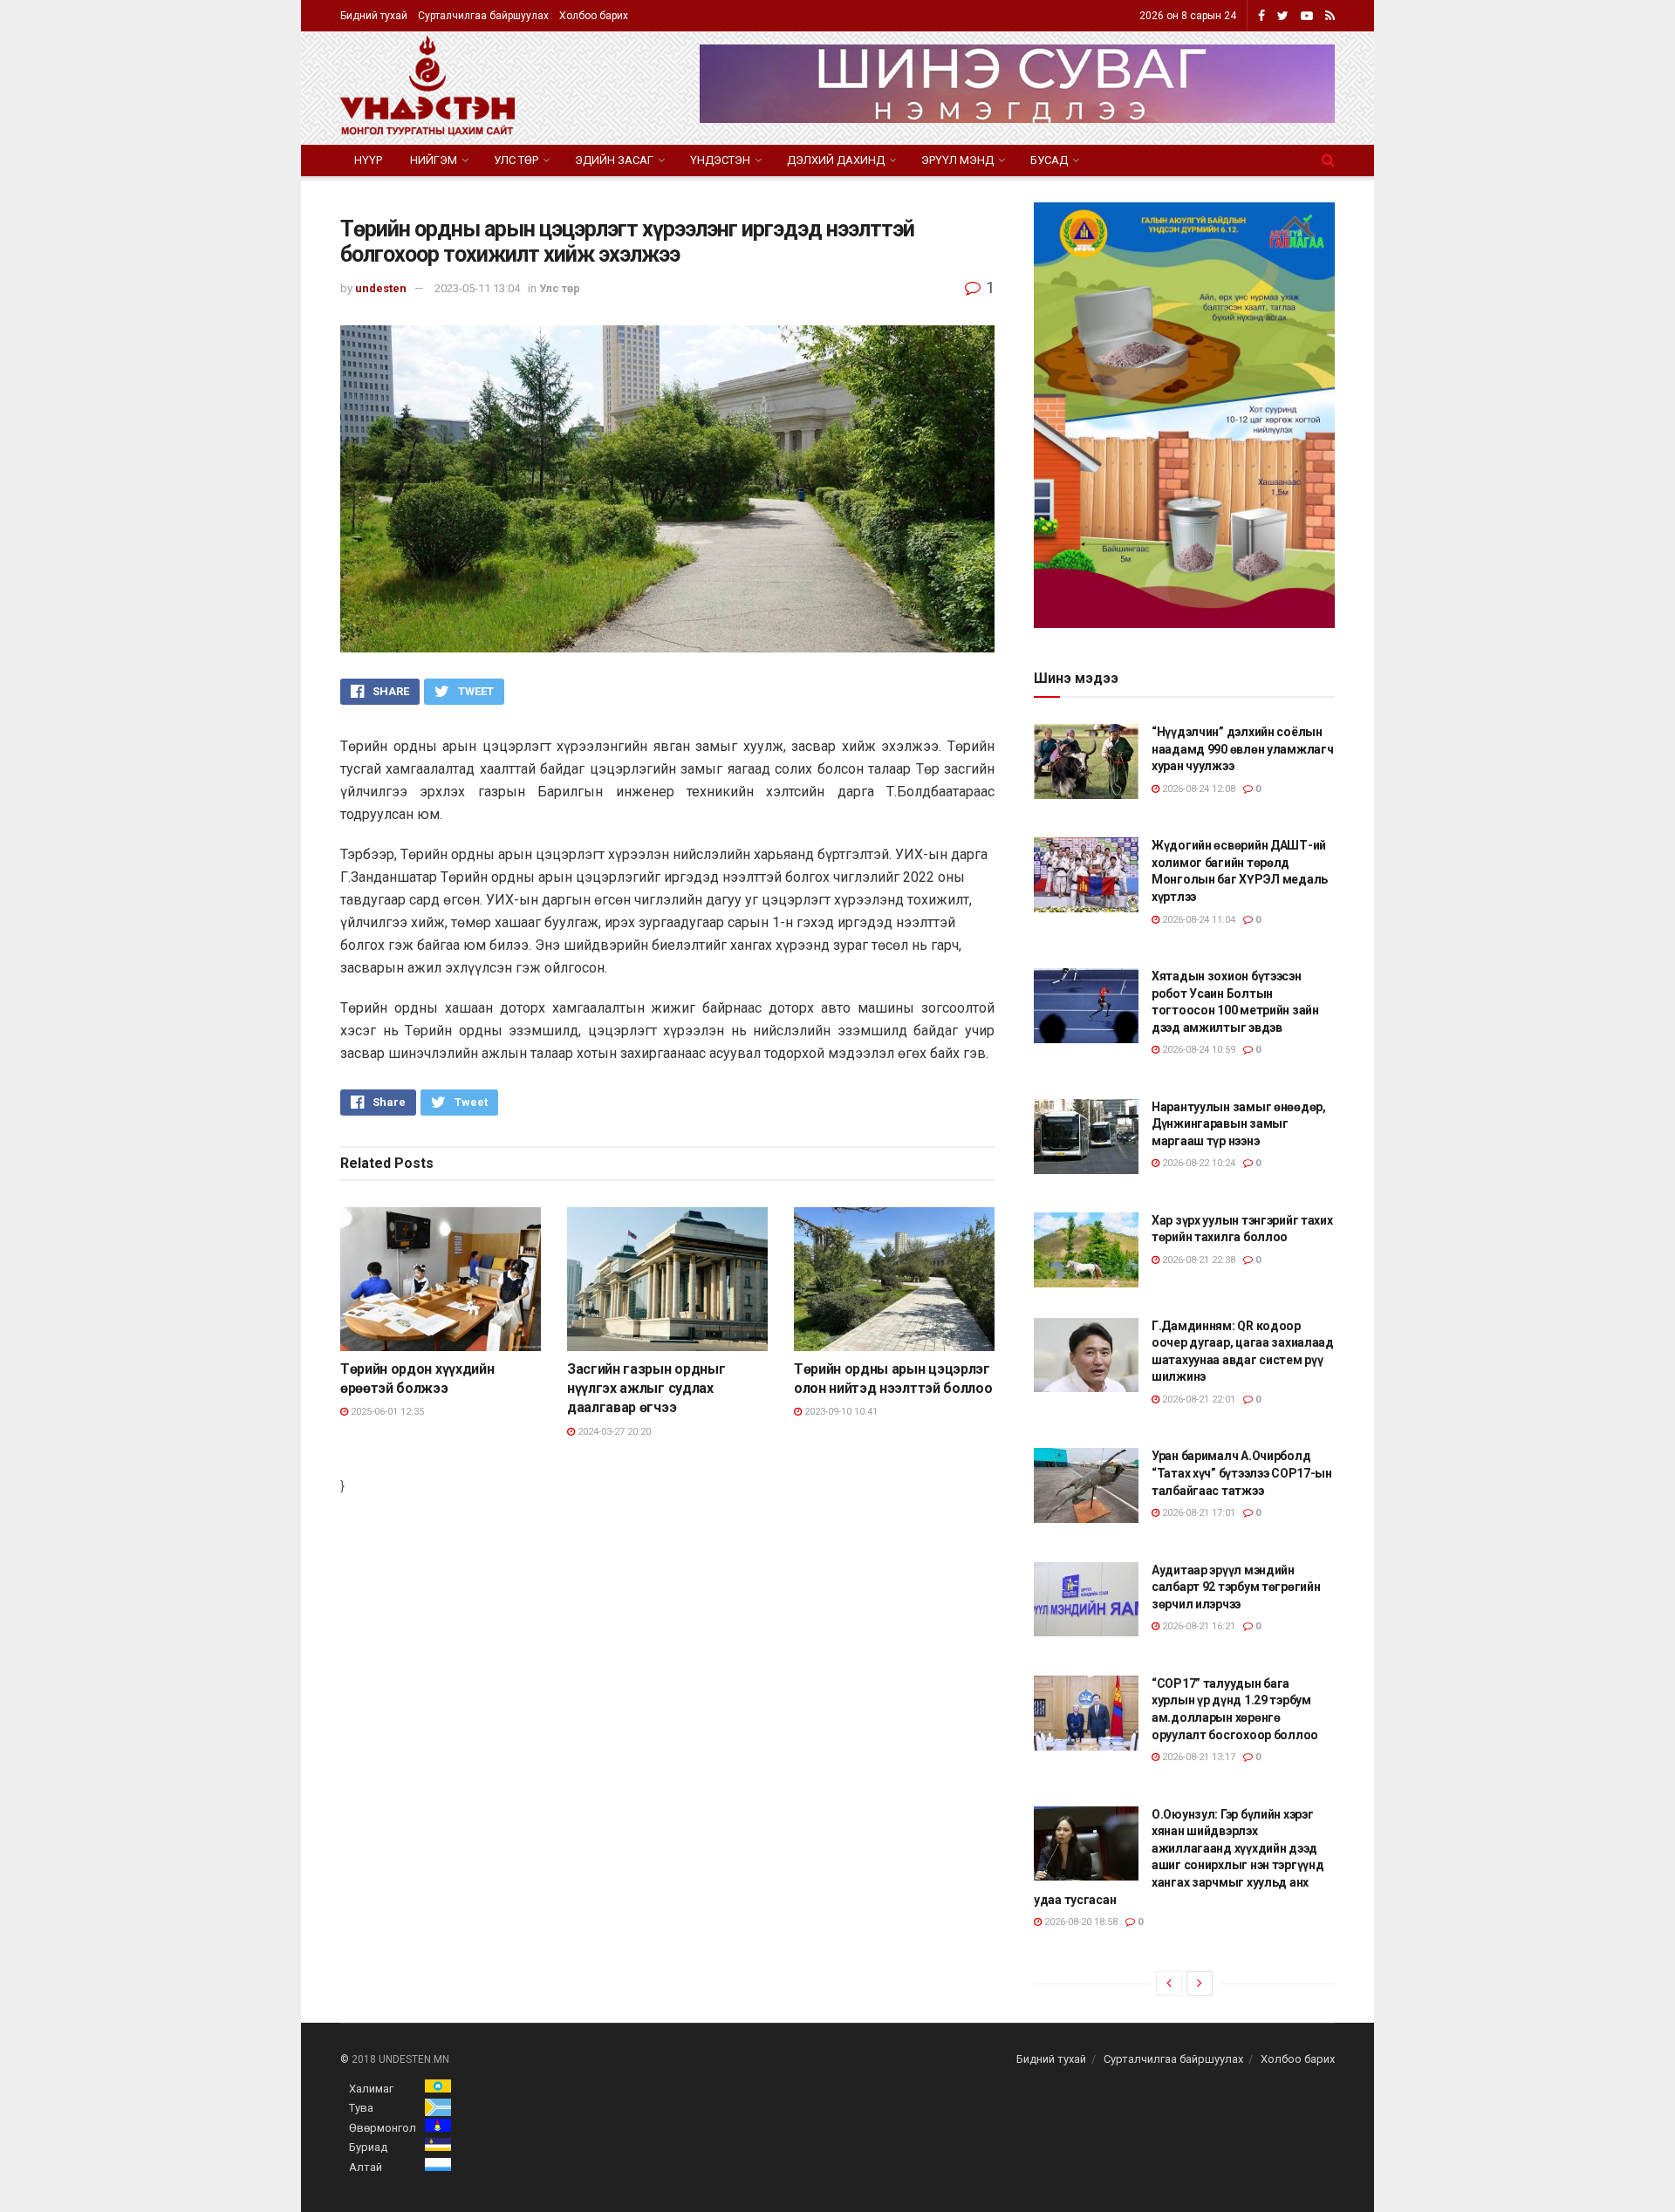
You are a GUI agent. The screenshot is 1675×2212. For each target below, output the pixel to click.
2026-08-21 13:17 (1197, 1757)
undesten (381, 288)
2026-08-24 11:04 (1197, 920)
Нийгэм (434, 160)
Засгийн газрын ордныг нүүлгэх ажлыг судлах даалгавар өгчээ (646, 1389)
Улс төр (516, 160)
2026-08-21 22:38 (1197, 1260)
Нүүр (368, 160)
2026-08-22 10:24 (1197, 1163)
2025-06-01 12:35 (386, 1412)
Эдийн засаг (614, 160)
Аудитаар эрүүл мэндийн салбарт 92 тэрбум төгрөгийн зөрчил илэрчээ (1236, 1587)
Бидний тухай (374, 16)
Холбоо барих (594, 16)
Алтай (366, 2167)
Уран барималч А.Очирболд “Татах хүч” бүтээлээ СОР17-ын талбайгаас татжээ (1242, 1473)
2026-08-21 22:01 (1197, 1400)
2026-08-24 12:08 (1197, 789)
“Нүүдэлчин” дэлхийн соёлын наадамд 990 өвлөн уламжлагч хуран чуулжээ (1242, 749)
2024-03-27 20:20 (613, 1432)
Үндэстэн (720, 160)
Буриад (368, 2147)
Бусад (1049, 160)
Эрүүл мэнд (957, 160)
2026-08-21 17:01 (1197, 1513)
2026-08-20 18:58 (1080, 1922)
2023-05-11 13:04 (477, 288)
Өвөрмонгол (383, 2128)
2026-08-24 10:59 (1197, 1050)
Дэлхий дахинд (836, 160)
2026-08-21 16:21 (1197, 1626)
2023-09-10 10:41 (840, 1412)
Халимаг (371, 2089)
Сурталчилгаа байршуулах (483, 16)
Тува (361, 2108)
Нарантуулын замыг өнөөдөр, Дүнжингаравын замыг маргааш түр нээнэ (1239, 1124)
